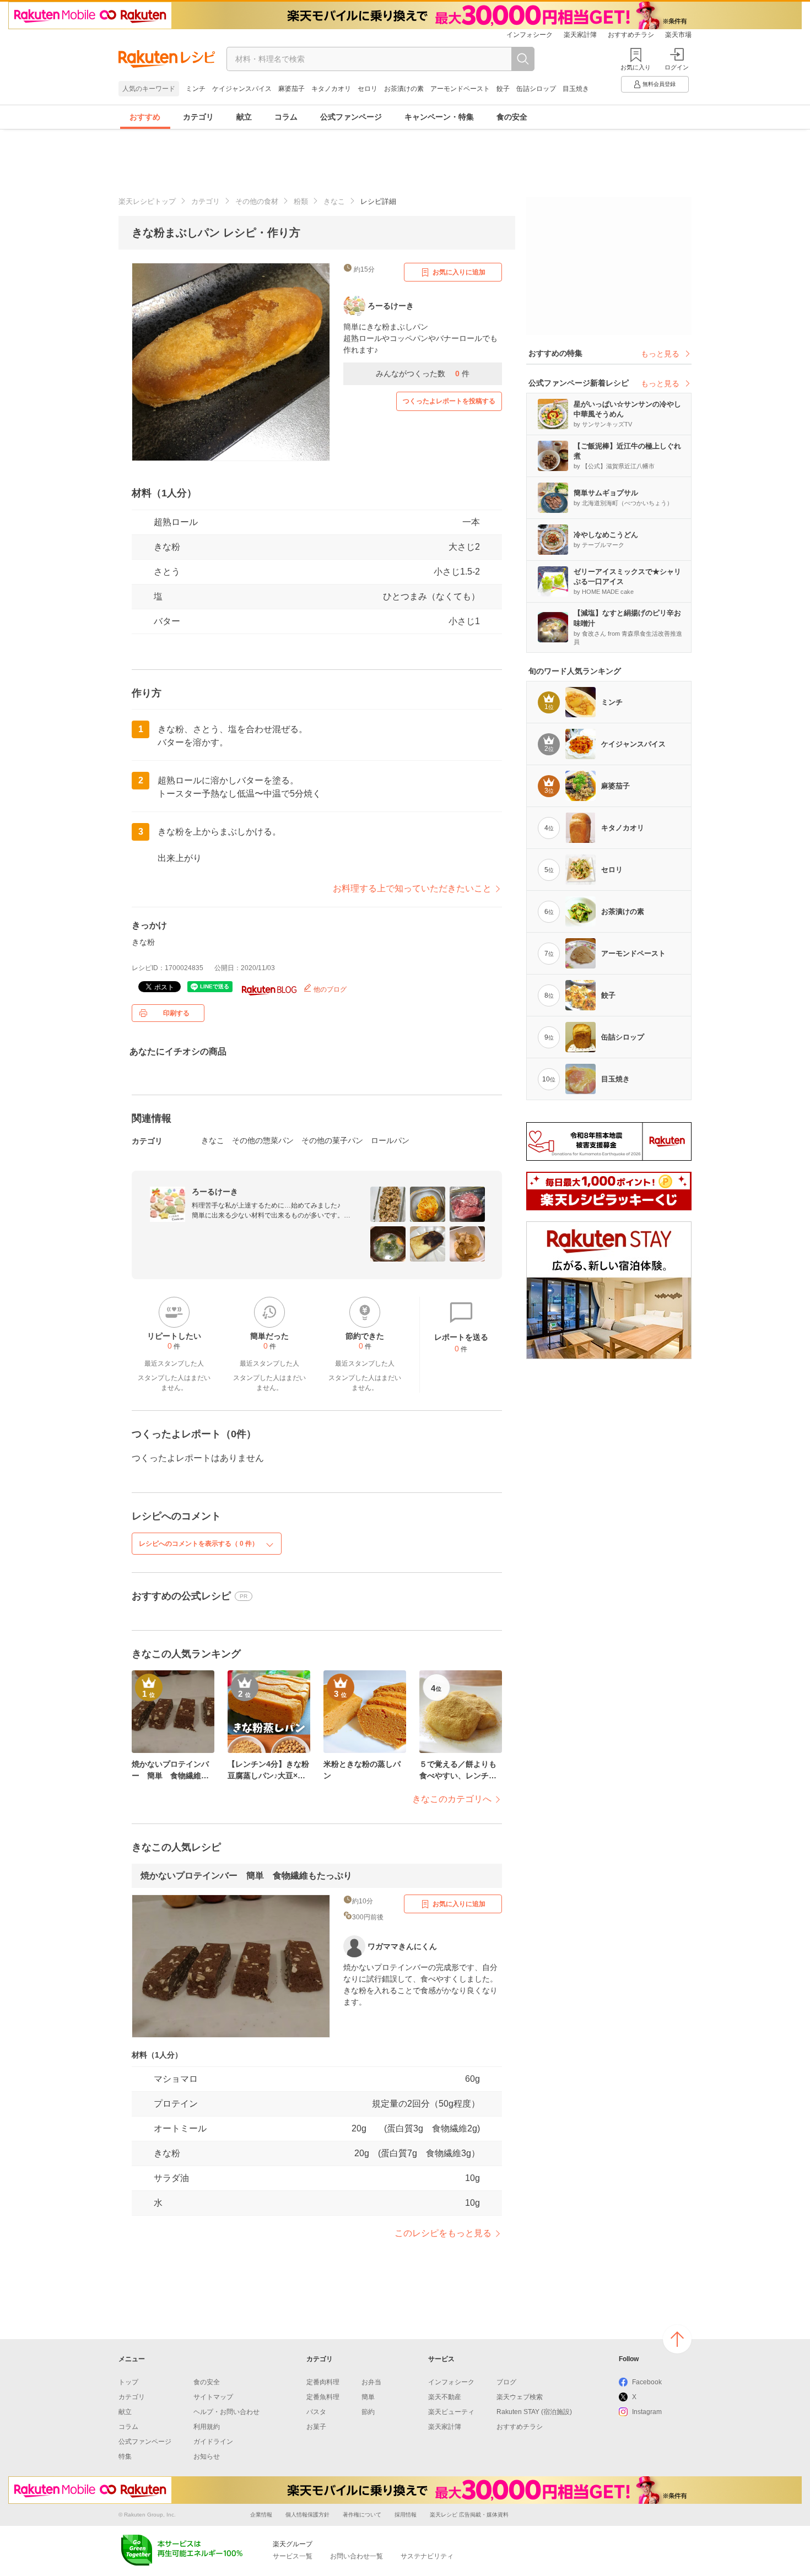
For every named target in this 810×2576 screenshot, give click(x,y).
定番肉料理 (323, 2382)
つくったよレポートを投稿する (449, 401)
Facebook (647, 2382)
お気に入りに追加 (459, 272)
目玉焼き (576, 89)
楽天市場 (678, 35)
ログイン (677, 67)
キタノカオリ (331, 89)
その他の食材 (257, 201)
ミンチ (196, 89)
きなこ (334, 201)
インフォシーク (530, 35)
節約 (368, 2412)
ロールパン (390, 1140)
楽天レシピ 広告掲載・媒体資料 (469, 2515)
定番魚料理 (323, 2397)
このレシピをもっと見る (443, 2233)
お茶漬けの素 (404, 89)
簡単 (368, 2397)
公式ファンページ (351, 117)
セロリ (368, 89)
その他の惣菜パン (263, 1140)
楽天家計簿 (580, 35)
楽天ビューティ (451, 2412)
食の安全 (512, 117)
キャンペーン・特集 (439, 117)
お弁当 (371, 2382)
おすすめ (145, 117)
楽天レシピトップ (147, 201)
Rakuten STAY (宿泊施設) (534, 2412)
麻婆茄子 (291, 89)
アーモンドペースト (460, 89)
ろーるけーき (215, 1192)
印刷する (176, 1013)
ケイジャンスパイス (242, 89)
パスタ (316, 2412)
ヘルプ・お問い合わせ (226, 2412)
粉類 (301, 201)
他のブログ (329, 989)
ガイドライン (213, 2442)
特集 (125, 2456)
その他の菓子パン (332, 1140)
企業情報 (261, 2515)
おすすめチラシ (631, 35)
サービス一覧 (293, 2556)
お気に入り (636, 67)
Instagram (647, 2412)
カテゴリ (198, 117)
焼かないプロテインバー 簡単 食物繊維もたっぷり (246, 1876)
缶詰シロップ (536, 89)
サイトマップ (213, 2397)
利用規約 (207, 2427)
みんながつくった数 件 (423, 374)
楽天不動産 (445, 2397)
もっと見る (660, 354)
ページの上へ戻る (677, 2339)
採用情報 (406, 2515)
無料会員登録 (659, 84)
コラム (286, 117)
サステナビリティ (427, 2556)
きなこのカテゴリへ (452, 1799)
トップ (128, 2382)
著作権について (362, 2515)
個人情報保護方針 (307, 2515)
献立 (244, 117)
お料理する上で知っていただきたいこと (412, 888)
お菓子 (316, 2427)
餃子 (503, 89)
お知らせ (207, 2456)
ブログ (506, 2382)
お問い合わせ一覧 (357, 2556)
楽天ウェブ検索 (520, 2397)
